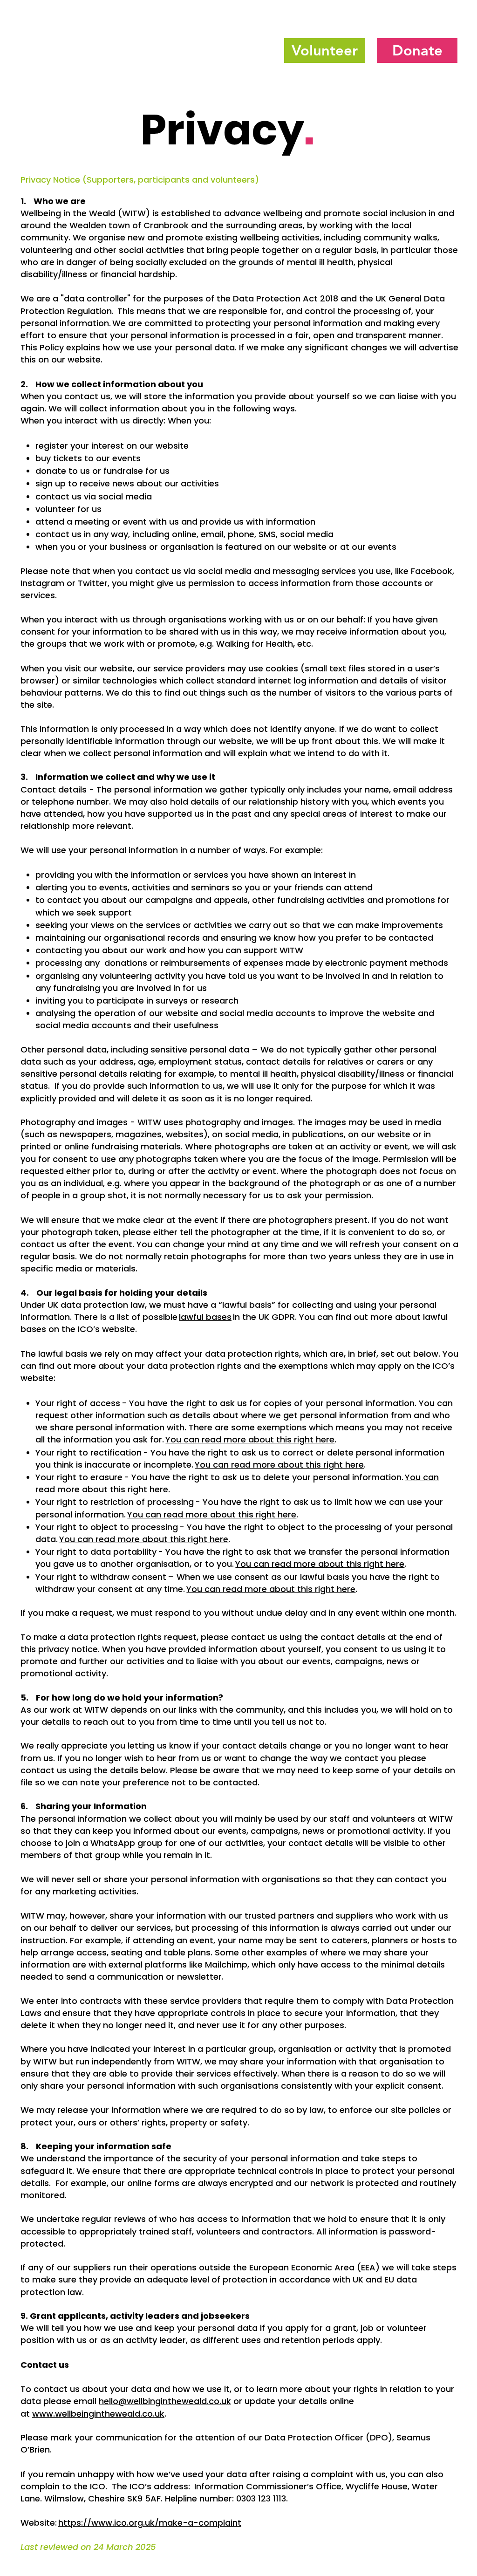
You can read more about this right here (250, 1439)
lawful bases (205, 1317)
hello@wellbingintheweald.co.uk (165, 2401)
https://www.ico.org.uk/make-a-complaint (150, 2523)
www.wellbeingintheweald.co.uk (98, 2414)
